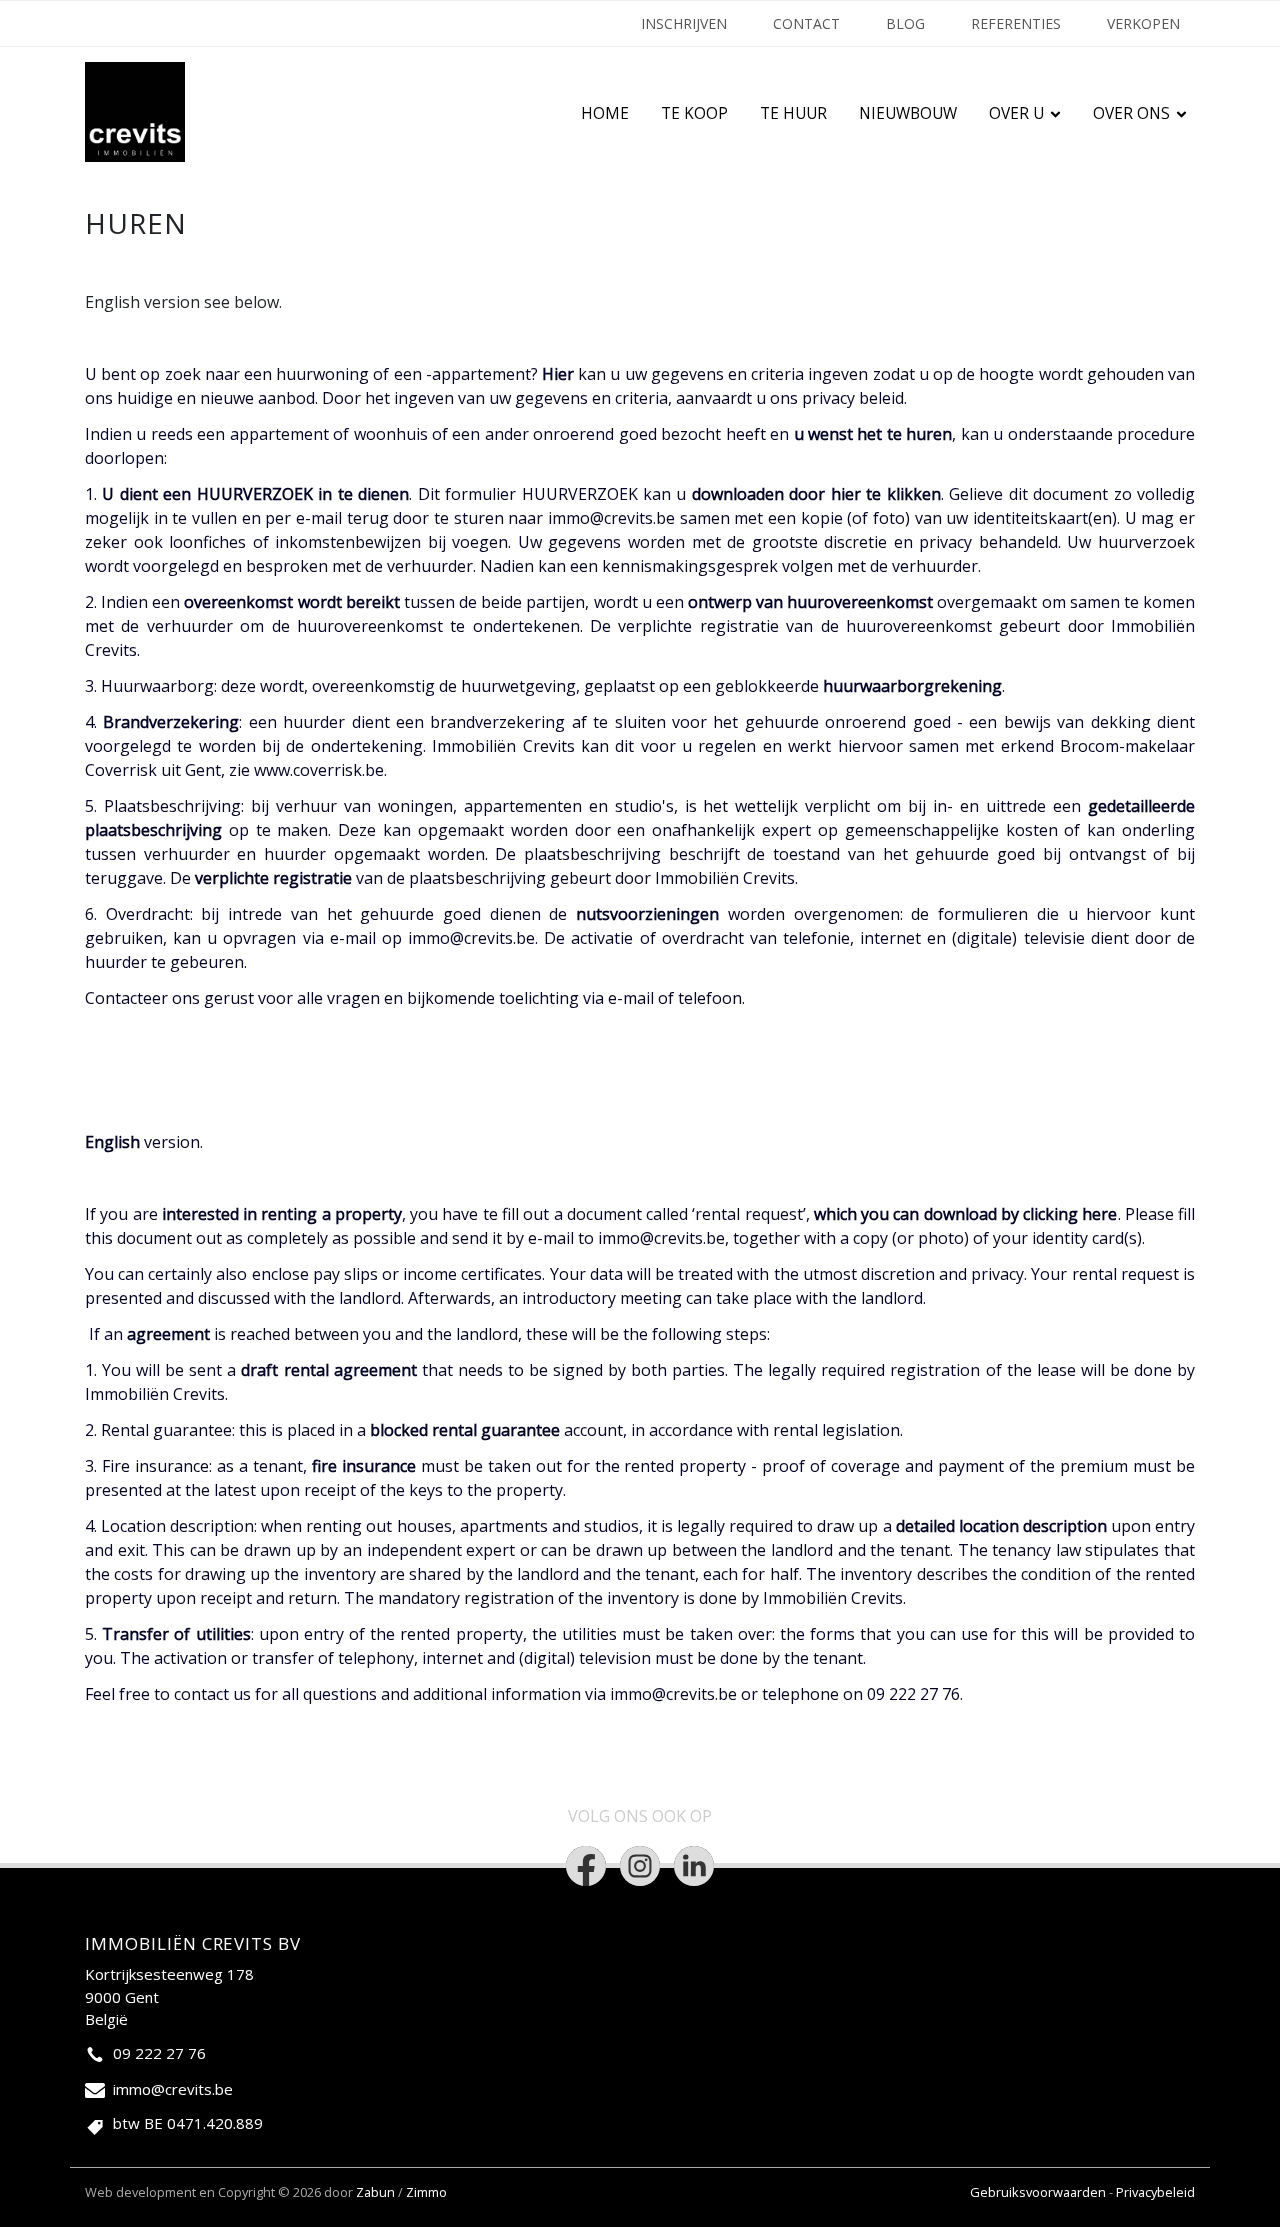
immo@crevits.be (611, 518)
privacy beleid (853, 398)
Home (605, 113)
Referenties (1016, 23)
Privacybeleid (1155, 2192)
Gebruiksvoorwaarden (1039, 2192)
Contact (806, 23)
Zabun (375, 2192)
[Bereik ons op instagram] (640, 1866)
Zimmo (426, 2192)
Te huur (793, 113)
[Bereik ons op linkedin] (694, 1866)
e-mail (631, 998)
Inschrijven (684, 23)
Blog (905, 23)
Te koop (694, 113)
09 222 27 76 (159, 2053)
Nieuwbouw (908, 113)
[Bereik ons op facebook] (586, 1866)
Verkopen (1143, 23)
